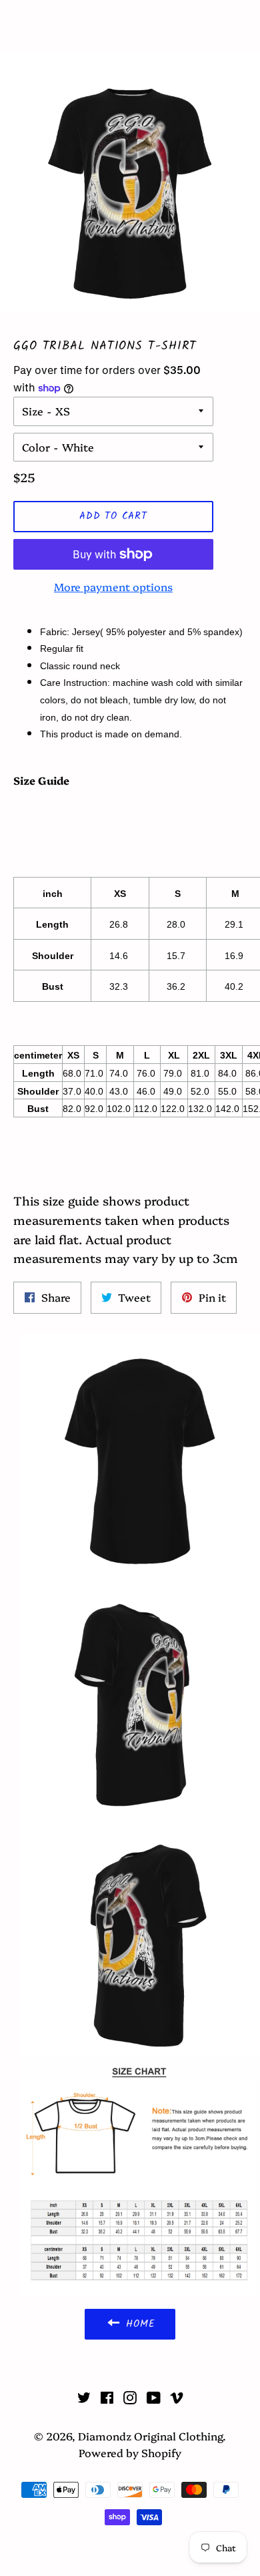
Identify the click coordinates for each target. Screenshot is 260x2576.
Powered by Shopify (130, 2452)
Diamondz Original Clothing (130, 25)
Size (33, 411)
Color (36, 447)
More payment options (113, 586)
